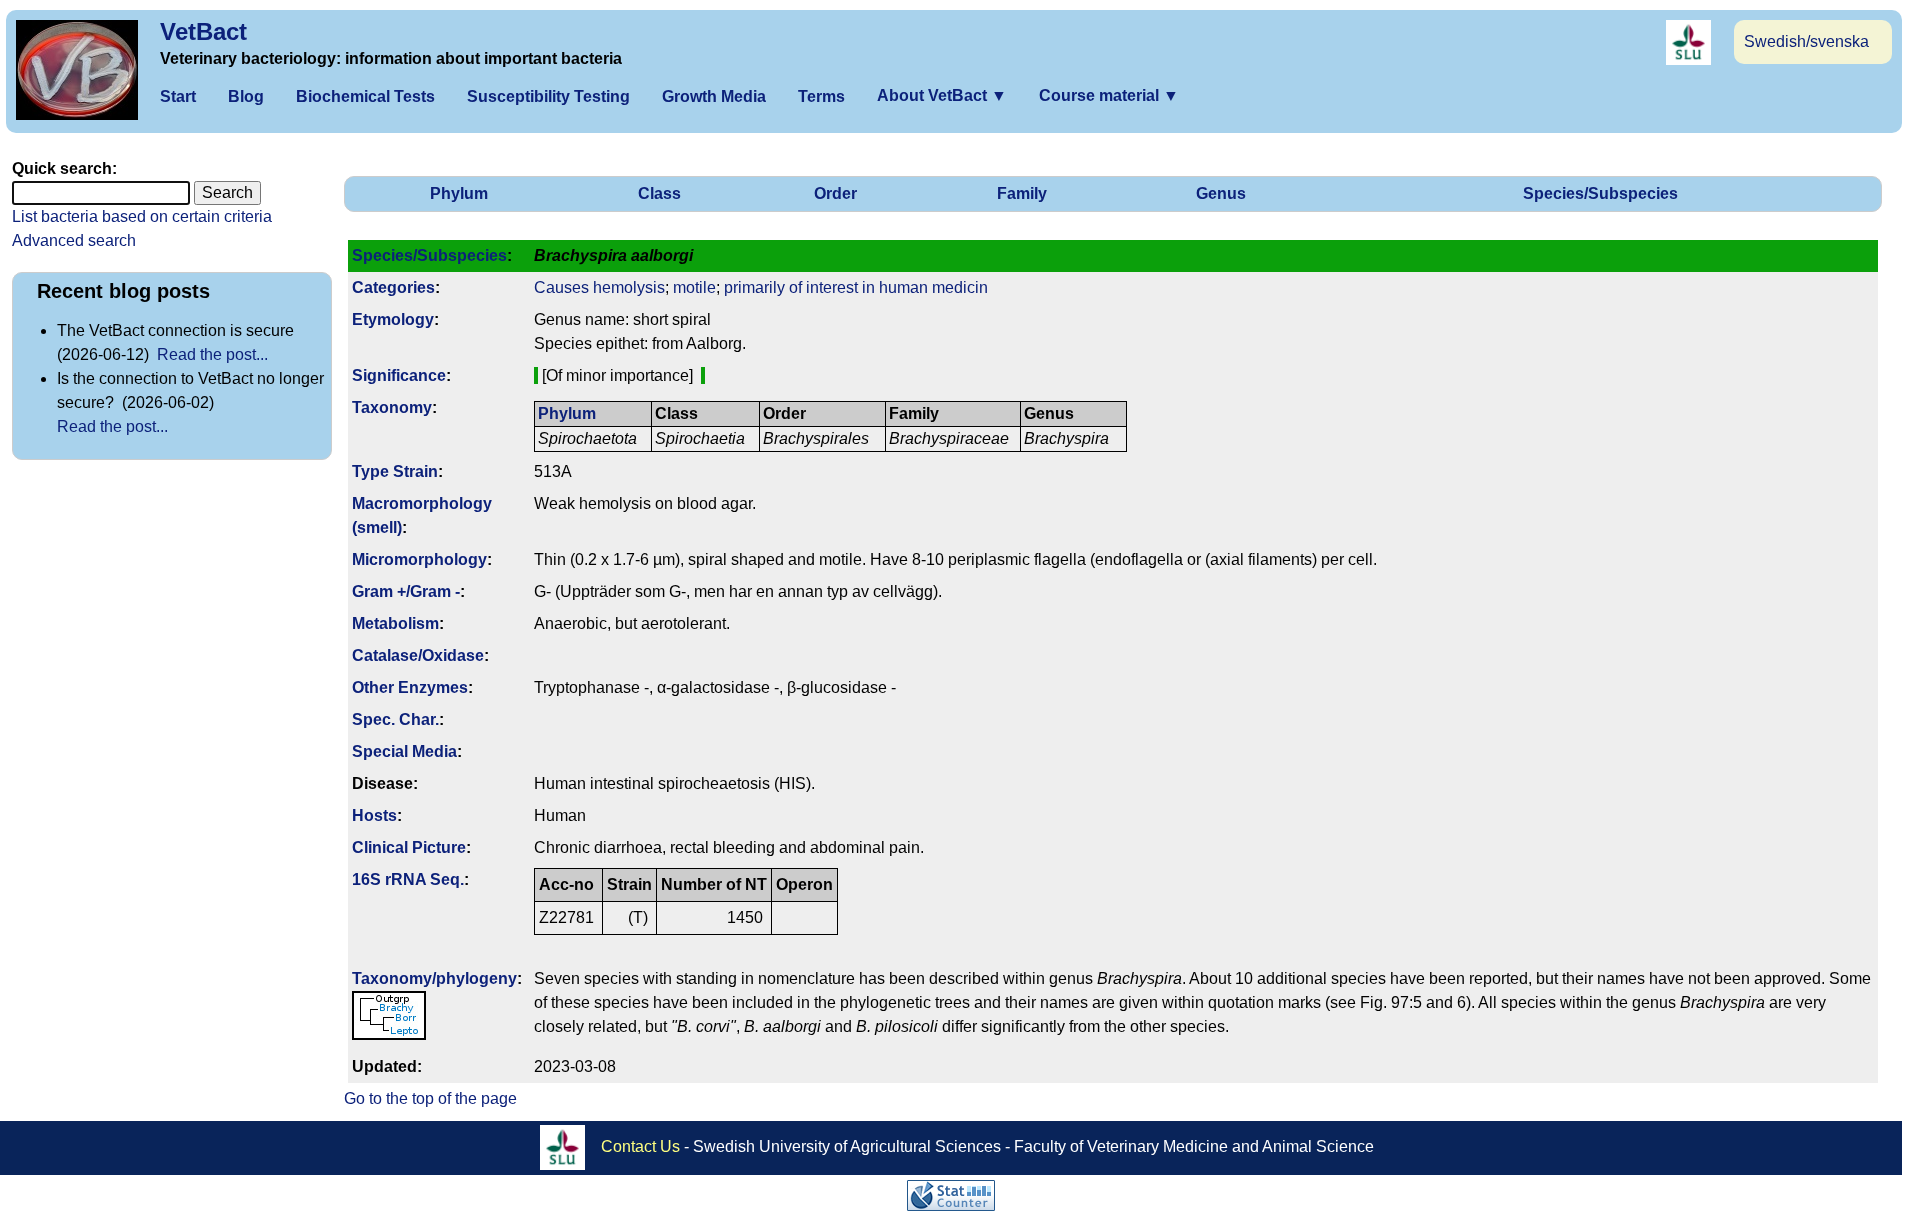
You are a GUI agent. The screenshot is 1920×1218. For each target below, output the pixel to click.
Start (178, 96)
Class (659, 193)
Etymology (393, 319)
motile (694, 287)
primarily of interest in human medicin (856, 287)
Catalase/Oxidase (418, 655)
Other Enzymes (410, 687)
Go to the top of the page (430, 1098)
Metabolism (395, 623)
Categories (393, 287)
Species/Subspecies (1600, 193)
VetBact (203, 31)
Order (835, 193)
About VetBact (942, 95)
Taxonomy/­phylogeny (434, 978)
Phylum (459, 193)
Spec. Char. (395, 719)
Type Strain (395, 471)
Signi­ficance (399, 375)
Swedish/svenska (1806, 41)
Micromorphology (419, 559)
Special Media (404, 751)
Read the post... (212, 354)
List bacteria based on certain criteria (142, 216)
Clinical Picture (409, 847)
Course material (1109, 95)
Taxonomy (392, 407)
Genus (1221, 193)
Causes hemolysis (599, 287)
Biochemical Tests (365, 96)
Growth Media (714, 96)
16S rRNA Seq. (408, 879)
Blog (246, 96)
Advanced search (74, 240)
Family (1022, 193)
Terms (821, 96)
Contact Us (640, 1146)
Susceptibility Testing (548, 96)
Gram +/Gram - (406, 591)
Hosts (374, 815)
